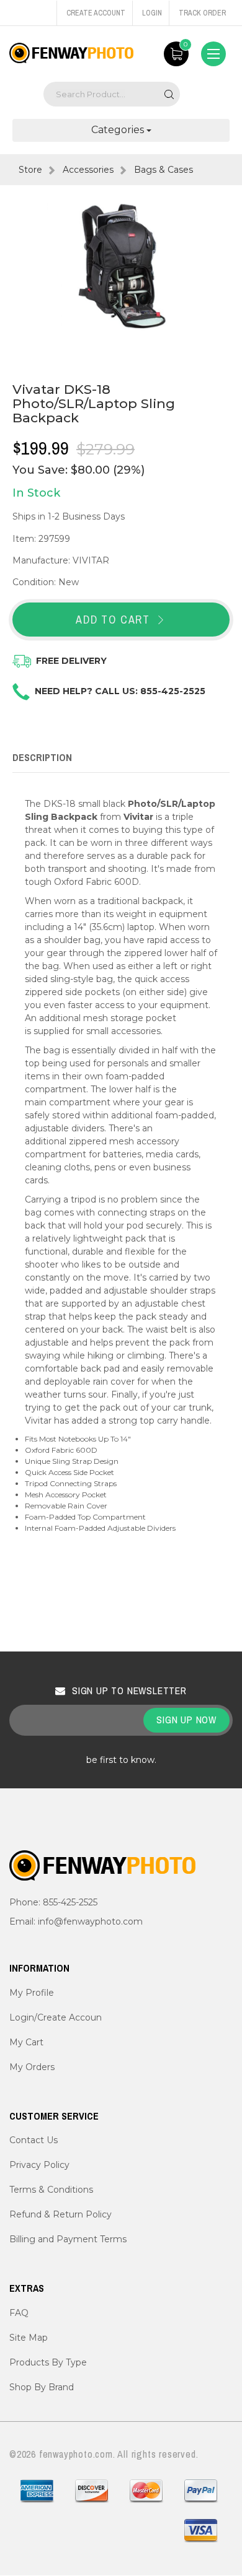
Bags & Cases (164, 170)
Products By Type (48, 2362)
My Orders (32, 2067)
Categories (119, 130)
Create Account (96, 13)
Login (152, 13)
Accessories (88, 170)
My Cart (26, 2042)
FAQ (19, 2313)
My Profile (32, 1993)
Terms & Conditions (51, 2190)
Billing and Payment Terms (68, 2239)
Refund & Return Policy (60, 2214)
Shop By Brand (42, 2387)
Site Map (29, 2338)
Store (30, 170)
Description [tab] (42, 757)
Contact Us (34, 2140)
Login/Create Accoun (56, 2017)
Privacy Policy (39, 2165)
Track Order (202, 13)
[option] (121, 267)
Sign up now (186, 1720)
